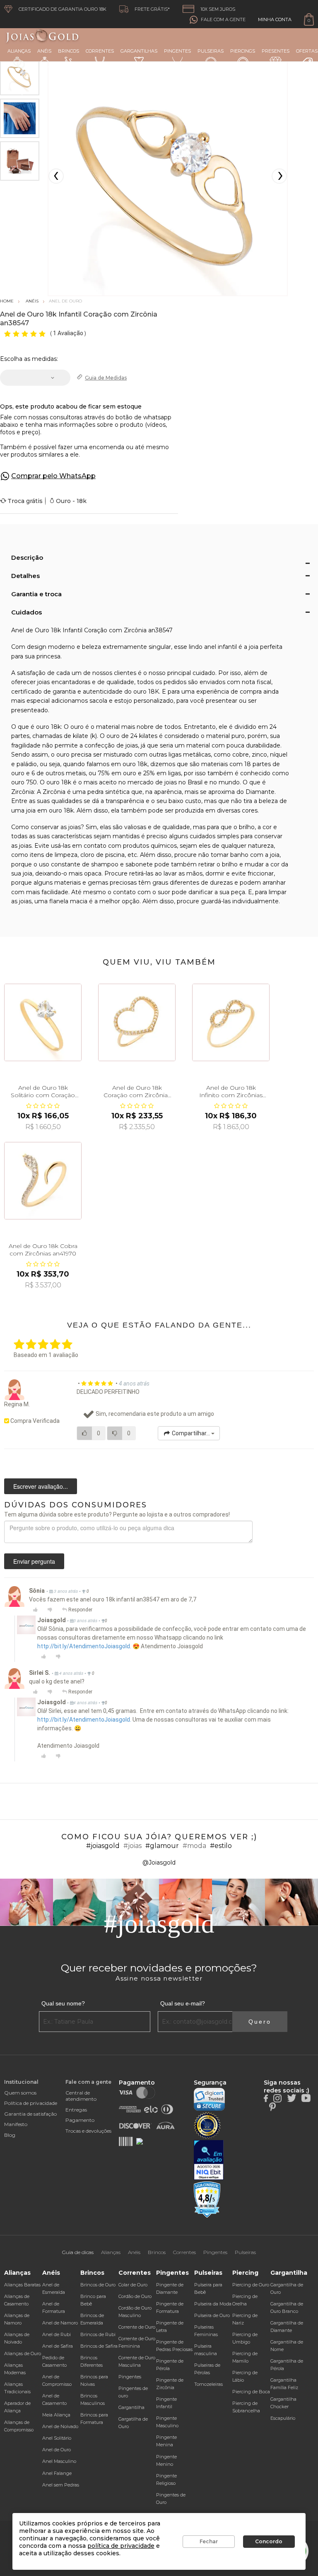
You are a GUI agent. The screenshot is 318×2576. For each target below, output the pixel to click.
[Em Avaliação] (209, 2160)
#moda (194, 1846)
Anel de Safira (58, 2346)
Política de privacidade (31, 2103)
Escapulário (283, 2418)
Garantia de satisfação (30, 2114)
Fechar (209, 2541)
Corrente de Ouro (137, 2327)
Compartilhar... (191, 1433)
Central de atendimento (81, 2096)
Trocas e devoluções (88, 2131)
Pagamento (80, 2120)
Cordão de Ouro (135, 2296)
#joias (132, 1846)
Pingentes (177, 51)
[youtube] (306, 2098)
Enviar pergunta (34, 1561)
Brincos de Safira (99, 2346)
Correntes (100, 51)
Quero (260, 2022)
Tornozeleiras (208, 2384)
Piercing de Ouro (251, 2285)
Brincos (69, 51)
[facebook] (266, 2098)
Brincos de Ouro (98, 2285)
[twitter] (291, 2098)
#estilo (221, 1846)
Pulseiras (211, 51)
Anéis (44, 51)
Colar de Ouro (133, 2285)
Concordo (269, 2541)
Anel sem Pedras (61, 2485)
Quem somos (20, 2093)
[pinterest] (272, 2106)
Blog (10, 2135)
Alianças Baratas (22, 2285)
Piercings (243, 51)
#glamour (162, 1846)
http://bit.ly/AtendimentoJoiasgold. (84, 1646)
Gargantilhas (139, 51)
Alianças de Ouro (23, 2353)
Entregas (76, 2110)
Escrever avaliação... (41, 1486)
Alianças (19, 51)
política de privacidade (121, 2546)
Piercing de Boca (251, 2392)
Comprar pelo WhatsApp (53, 476)
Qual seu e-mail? (183, 2003)
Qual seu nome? (63, 2003)
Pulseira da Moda (213, 2304)
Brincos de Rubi (98, 2334)
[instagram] (277, 2098)
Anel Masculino (59, 2461)
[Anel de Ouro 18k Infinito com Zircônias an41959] (231, 1022)
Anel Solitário (57, 2438)
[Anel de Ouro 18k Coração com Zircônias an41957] (137, 1022)
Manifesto (16, 2124)
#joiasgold (103, 1846)
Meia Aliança (56, 2415)
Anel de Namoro (60, 2323)
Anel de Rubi (57, 2334)
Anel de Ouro (57, 2450)
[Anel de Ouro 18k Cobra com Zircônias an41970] (43, 1181)
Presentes (276, 51)
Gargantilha (131, 2407)
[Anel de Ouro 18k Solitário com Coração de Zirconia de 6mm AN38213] (43, 1022)
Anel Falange (57, 2473)
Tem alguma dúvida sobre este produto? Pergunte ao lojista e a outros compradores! (117, 1514)
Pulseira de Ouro (212, 2315)
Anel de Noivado (60, 2426)
